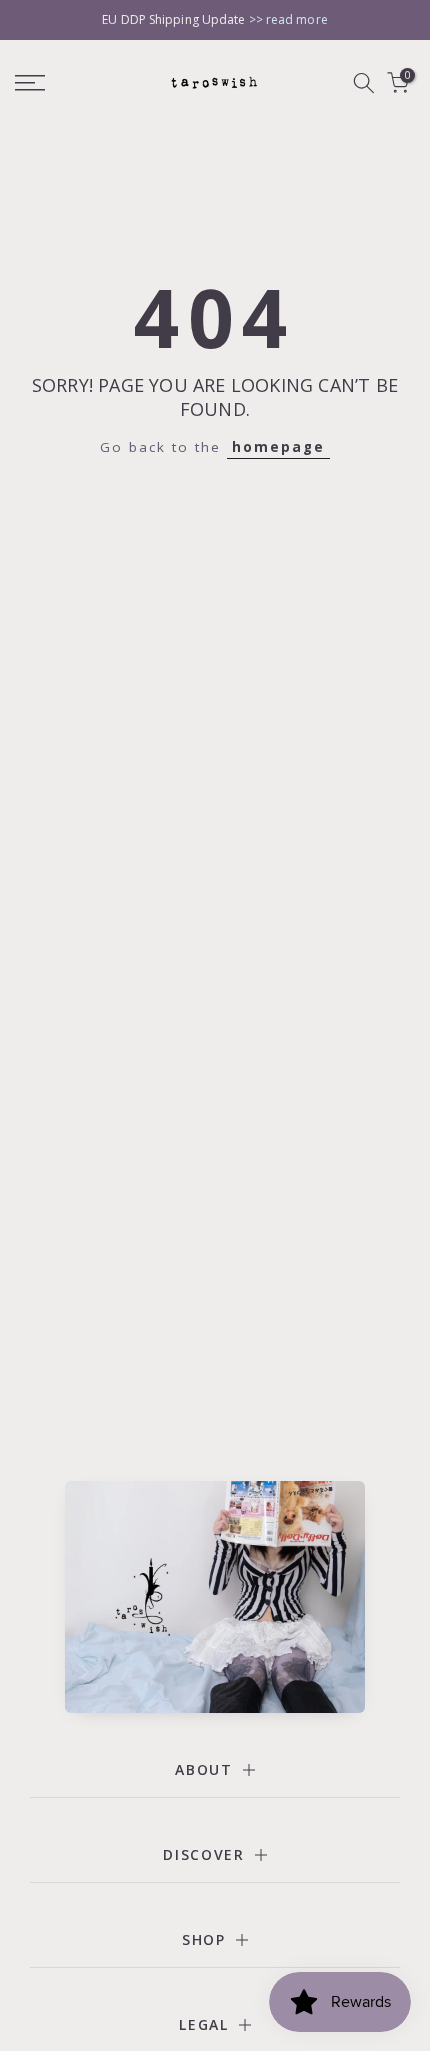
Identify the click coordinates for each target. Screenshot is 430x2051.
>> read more (288, 19)
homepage (278, 447)
